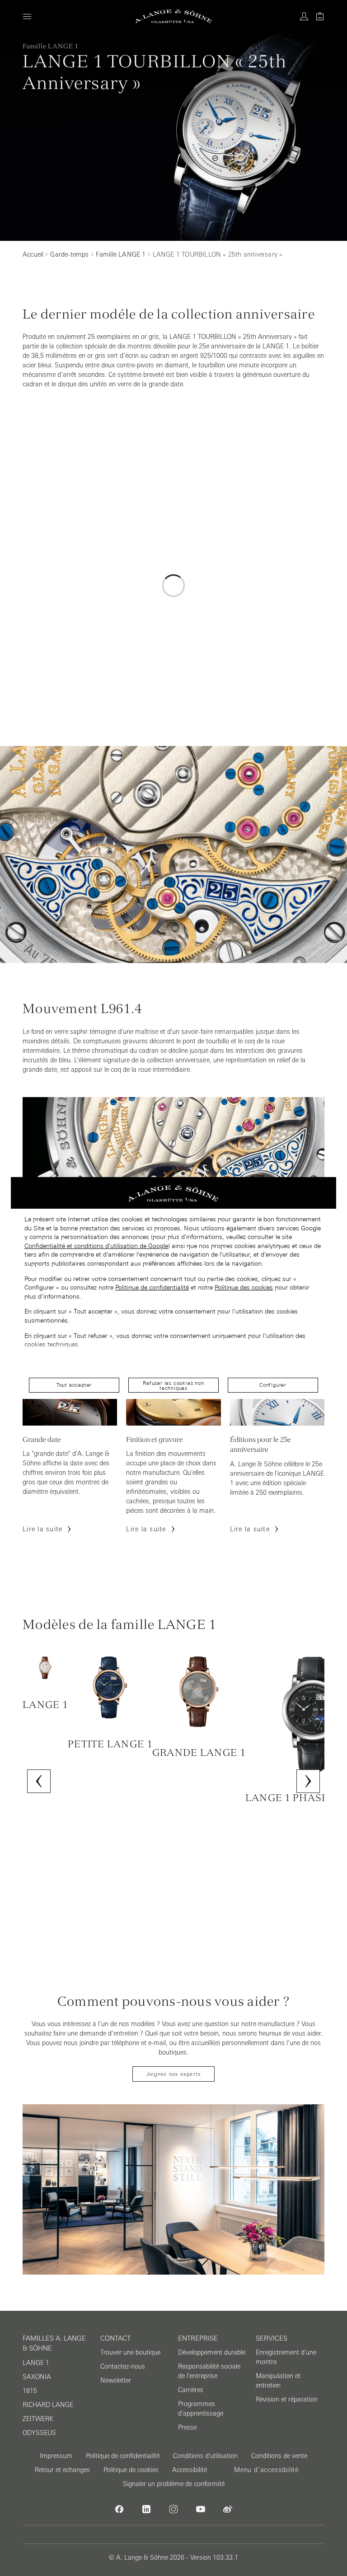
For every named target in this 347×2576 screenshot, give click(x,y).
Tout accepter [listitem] (74, 1385)
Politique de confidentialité (152, 1287)
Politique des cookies (244, 1287)
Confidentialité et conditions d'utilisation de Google (96, 1246)
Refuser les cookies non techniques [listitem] (173, 1386)
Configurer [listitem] (273, 1385)
